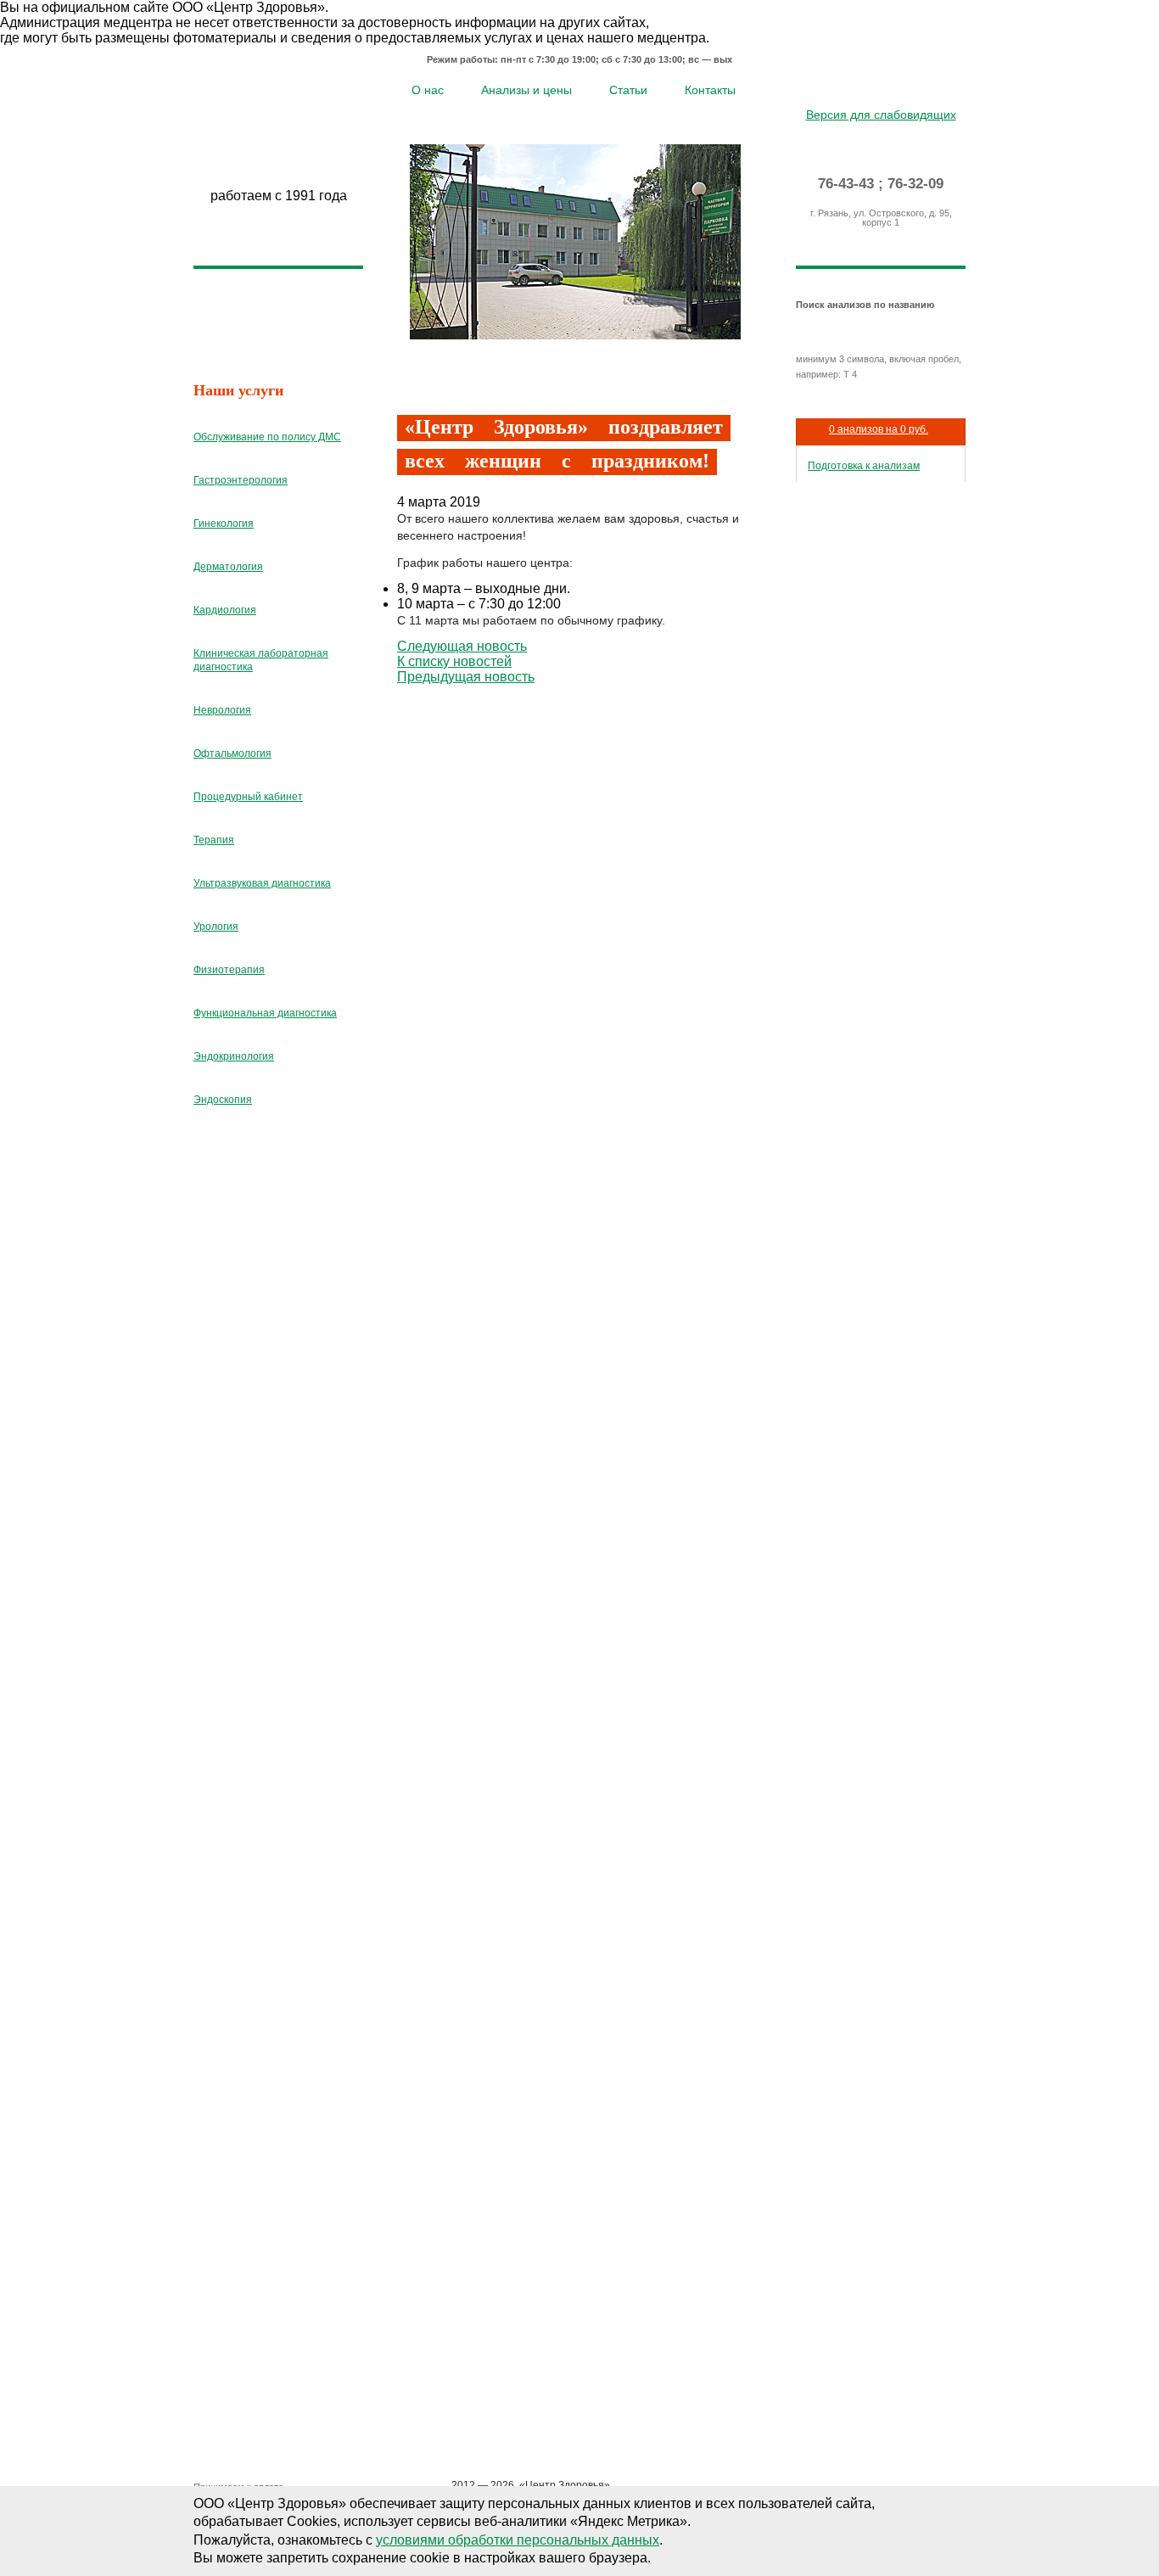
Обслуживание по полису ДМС (267, 437)
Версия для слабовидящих (881, 115)
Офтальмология (232, 753)
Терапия (214, 840)
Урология (216, 927)
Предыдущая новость (466, 677)
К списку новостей (454, 661)
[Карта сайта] (881, 88)
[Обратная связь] (906, 88)
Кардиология (225, 610)
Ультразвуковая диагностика (262, 883)
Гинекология (224, 524)
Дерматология (228, 567)
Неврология (222, 710)
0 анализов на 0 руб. (879, 429)
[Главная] (857, 88)
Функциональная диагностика (265, 1013)
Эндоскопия (223, 1100)
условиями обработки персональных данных (518, 2540)
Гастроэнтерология (241, 480)
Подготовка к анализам (864, 466)
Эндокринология (234, 1056)
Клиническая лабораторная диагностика (261, 660)
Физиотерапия (229, 970)
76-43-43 (846, 184)
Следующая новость (462, 646)
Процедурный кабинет (248, 797)
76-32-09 (915, 184)
